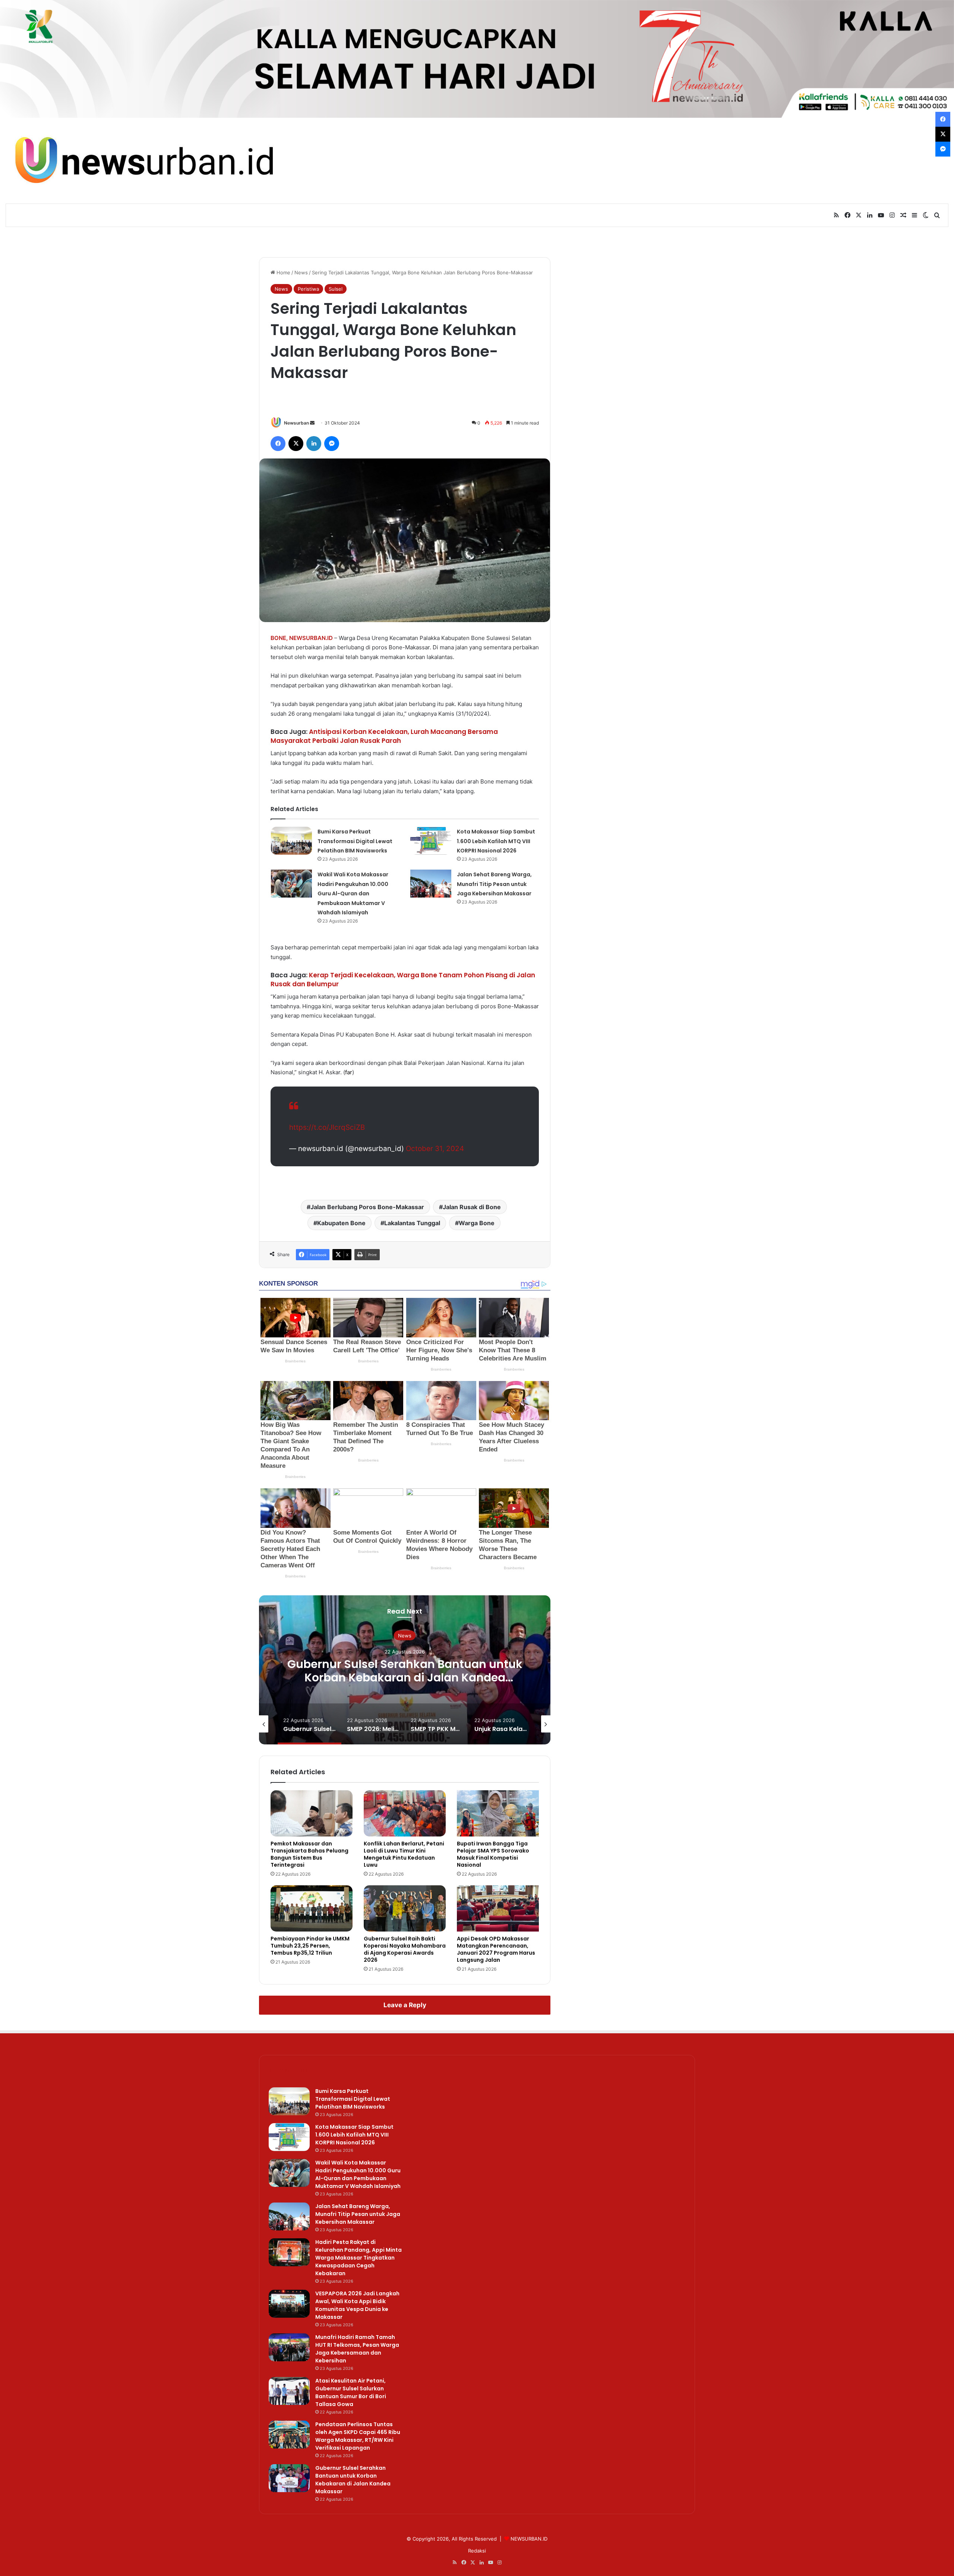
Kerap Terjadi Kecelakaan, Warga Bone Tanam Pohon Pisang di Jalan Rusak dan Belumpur (403, 980)
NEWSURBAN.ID (311, 638)
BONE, (279, 638)
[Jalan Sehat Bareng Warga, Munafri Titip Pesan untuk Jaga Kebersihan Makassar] (431, 884)
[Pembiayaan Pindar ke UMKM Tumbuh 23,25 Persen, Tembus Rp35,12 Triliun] (312, 1908)
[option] (405, 1670)
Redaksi (477, 2551)
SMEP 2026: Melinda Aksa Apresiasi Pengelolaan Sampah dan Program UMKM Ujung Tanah (405, 1678)
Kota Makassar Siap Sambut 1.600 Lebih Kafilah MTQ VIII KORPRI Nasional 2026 (496, 841)
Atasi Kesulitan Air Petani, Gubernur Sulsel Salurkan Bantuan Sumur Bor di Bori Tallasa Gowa (351, 2392)
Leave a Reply (405, 2005)
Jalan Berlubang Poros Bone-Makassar (367, 1207)
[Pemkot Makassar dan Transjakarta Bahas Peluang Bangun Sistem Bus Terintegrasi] (312, 1813)
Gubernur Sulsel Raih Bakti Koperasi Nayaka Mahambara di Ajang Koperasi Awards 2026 (405, 1949)
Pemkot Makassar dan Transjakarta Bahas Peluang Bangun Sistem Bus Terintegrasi (309, 1854)
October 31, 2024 (435, 1149)
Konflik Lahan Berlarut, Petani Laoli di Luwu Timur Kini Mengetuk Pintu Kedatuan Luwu (404, 1854)
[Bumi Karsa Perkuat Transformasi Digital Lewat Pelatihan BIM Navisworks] (291, 841)
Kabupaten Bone (341, 1223)
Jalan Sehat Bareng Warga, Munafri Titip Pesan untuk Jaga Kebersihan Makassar (494, 884)
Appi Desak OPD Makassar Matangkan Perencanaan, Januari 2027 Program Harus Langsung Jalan (496, 1949)
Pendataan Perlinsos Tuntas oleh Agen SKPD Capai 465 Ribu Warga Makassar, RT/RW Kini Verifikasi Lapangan (358, 2436)
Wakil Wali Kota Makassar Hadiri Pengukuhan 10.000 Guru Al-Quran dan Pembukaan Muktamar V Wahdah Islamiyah (353, 893)
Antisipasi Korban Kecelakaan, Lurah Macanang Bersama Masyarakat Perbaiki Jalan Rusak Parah (384, 736)
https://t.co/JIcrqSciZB (327, 1127)
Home (283, 272)
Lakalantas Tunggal (412, 1223)
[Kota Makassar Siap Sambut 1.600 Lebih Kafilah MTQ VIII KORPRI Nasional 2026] (431, 841)
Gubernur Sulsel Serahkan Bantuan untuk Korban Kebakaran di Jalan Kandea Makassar (353, 2480)
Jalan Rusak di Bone (472, 1207)
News (301, 272)
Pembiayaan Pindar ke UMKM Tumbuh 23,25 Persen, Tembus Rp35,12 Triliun (310, 1946)
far (349, 1072)
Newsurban (296, 423)
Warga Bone (477, 1223)
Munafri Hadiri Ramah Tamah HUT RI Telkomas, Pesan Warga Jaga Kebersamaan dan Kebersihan (357, 2349)
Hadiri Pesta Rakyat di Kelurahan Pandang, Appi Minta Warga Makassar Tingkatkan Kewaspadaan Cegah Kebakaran (358, 2258)
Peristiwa (308, 289)
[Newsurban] (143, 161)
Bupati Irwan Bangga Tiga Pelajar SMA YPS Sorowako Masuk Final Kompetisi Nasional (493, 1854)
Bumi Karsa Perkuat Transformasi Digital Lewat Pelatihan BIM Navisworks (355, 841)
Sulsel (336, 289)
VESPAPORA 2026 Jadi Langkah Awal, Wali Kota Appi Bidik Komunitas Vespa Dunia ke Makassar (357, 2305)
